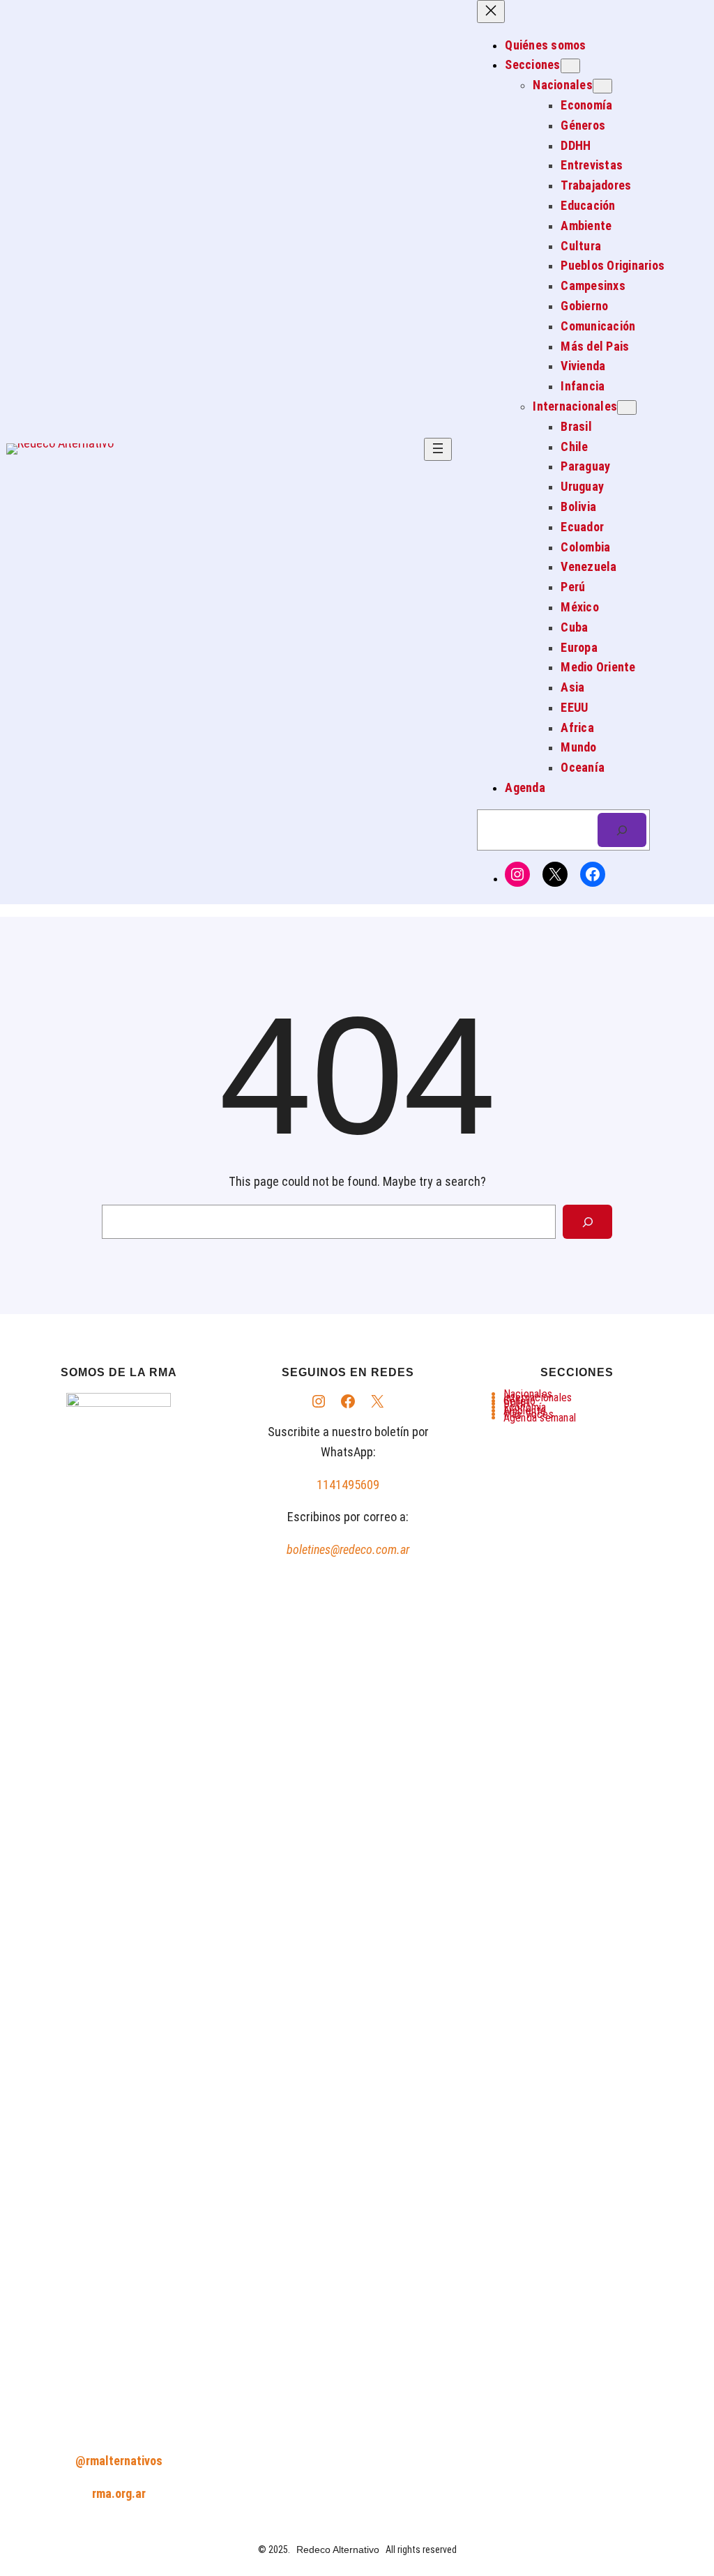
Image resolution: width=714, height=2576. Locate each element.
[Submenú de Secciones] (570, 66)
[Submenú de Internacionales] (627, 407)
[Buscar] (622, 830)
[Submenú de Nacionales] (602, 86)
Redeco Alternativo (338, 2550)
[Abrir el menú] (438, 449)
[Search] (587, 1222)
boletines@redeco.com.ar (348, 1549)
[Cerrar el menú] (491, 12)
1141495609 (348, 1485)
